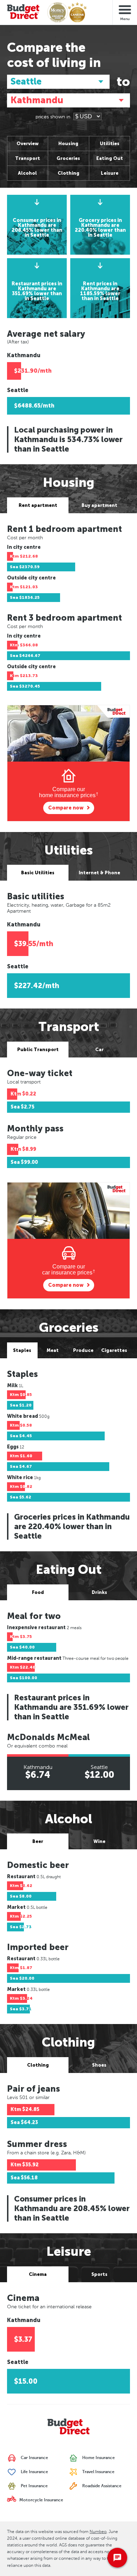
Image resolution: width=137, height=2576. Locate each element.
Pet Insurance (34, 2486)
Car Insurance (34, 2458)
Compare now (66, 808)
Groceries (68, 158)
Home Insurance (98, 2458)
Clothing (68, 173)
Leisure (110, 173)
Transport (28, 158)
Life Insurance (34, 2472)
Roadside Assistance (101, 2486)
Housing (68, 144)
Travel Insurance (98, 2472)
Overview (28, 144)
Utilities (110, 144)
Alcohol (27, 173)
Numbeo (98, 2532)
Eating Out (110, 158)
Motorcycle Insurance (41, 2500)
